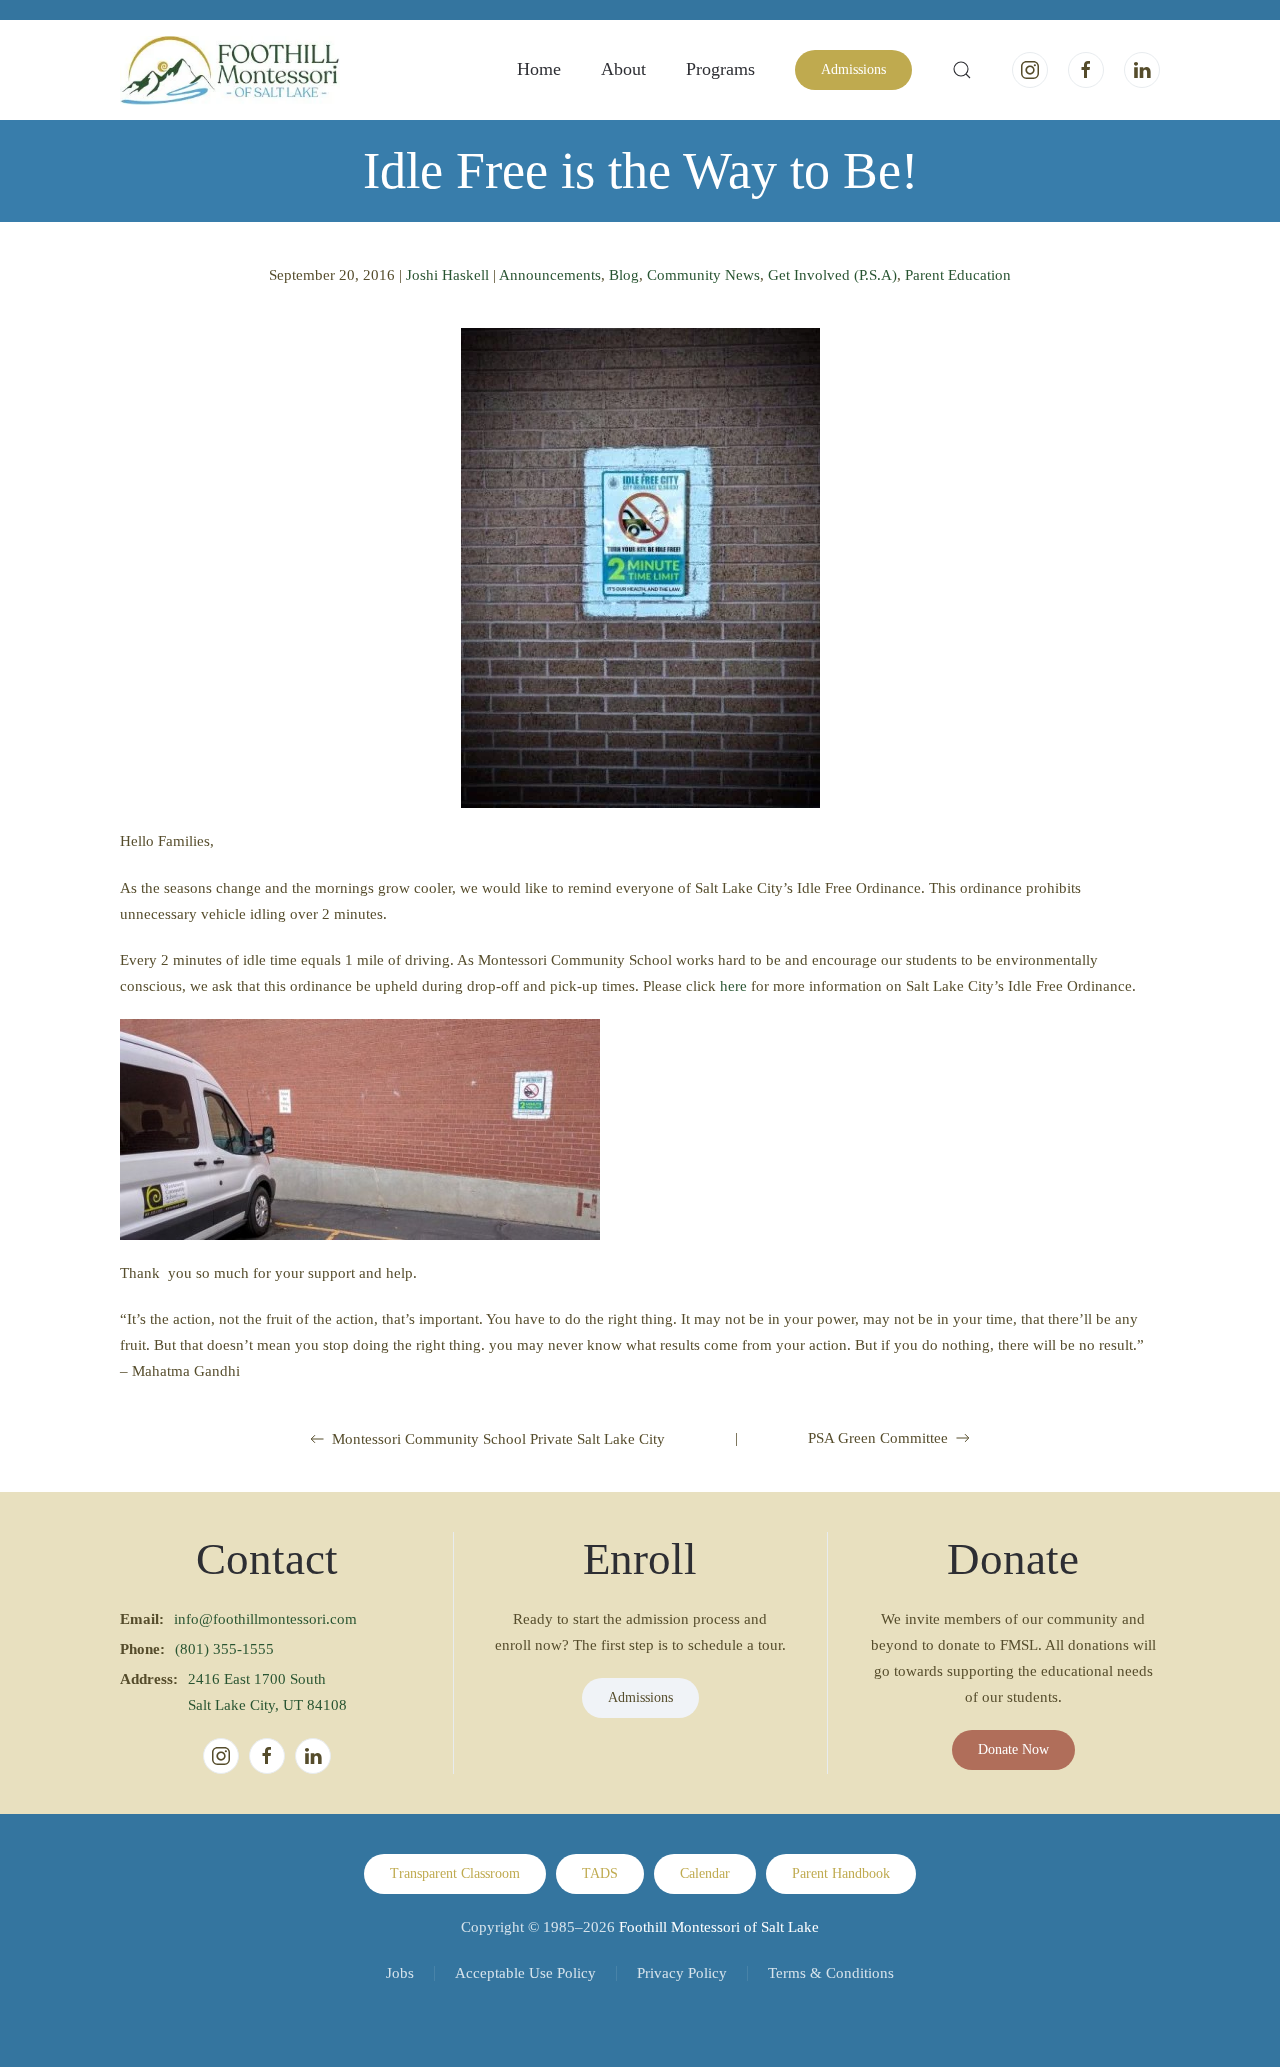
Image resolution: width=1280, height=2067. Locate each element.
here (733, 986)
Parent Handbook (841, 1873)
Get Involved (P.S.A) (832, 275)
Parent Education (958, 275)
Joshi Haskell (447, 275)
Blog (624, 275)
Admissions (853, 69)
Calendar (705, 1873)
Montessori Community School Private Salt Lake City (498, 1439)
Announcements (550, 275)
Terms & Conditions (831, 1973)
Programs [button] (720, 69)
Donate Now (1013, 1749)
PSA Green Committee (878, 1438)
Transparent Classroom (455, 1873)
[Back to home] (230, 70)
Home (539, 69)
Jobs (400, 1973)
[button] (962, 70)
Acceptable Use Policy (525, 1973)
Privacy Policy (682, 1973)
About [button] (623, 69)
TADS (600, 1873)
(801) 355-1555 (224, 1649)
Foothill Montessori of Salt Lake (719, 1927)
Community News (703, 275)
